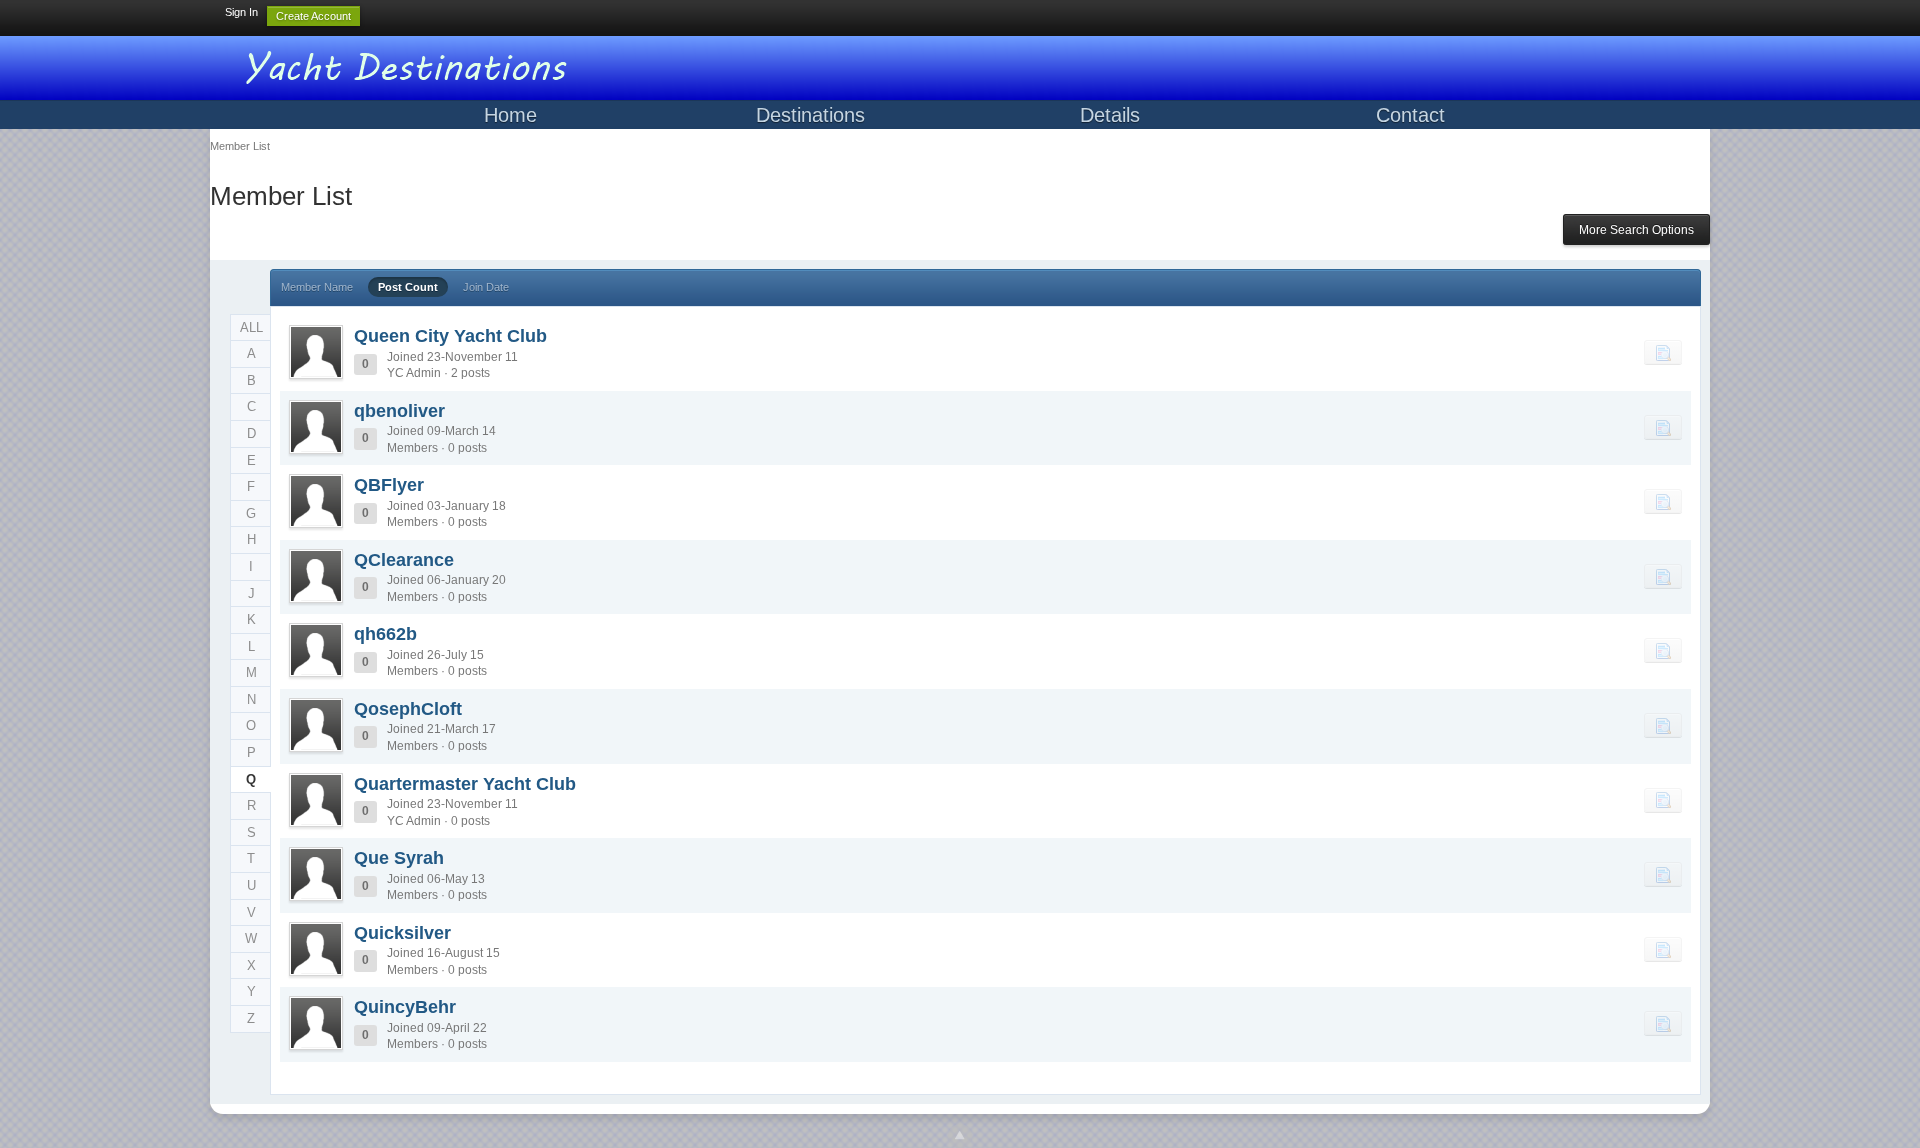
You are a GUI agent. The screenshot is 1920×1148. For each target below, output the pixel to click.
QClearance (404, 560)
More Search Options (1636, 230)
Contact (1410, 115)
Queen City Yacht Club (450, 336)
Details (1110, 115)
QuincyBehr (405, 1007)
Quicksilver (402, 933)
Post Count (408, 287)
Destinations (810, 115)
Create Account (313, 16)
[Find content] (1663, 352)
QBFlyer (389, 485)
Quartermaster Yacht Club (465, 784)
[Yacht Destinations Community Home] (410, 64)
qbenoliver (399, 411)
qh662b (385, 634)
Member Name (317, 287)
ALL (251, 327)
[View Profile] (316, 352)
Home (510, 115)
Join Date (486, 287)
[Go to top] (960, 1136)
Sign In (241, 12)
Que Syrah (399, 858)
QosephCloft (408, 709)
